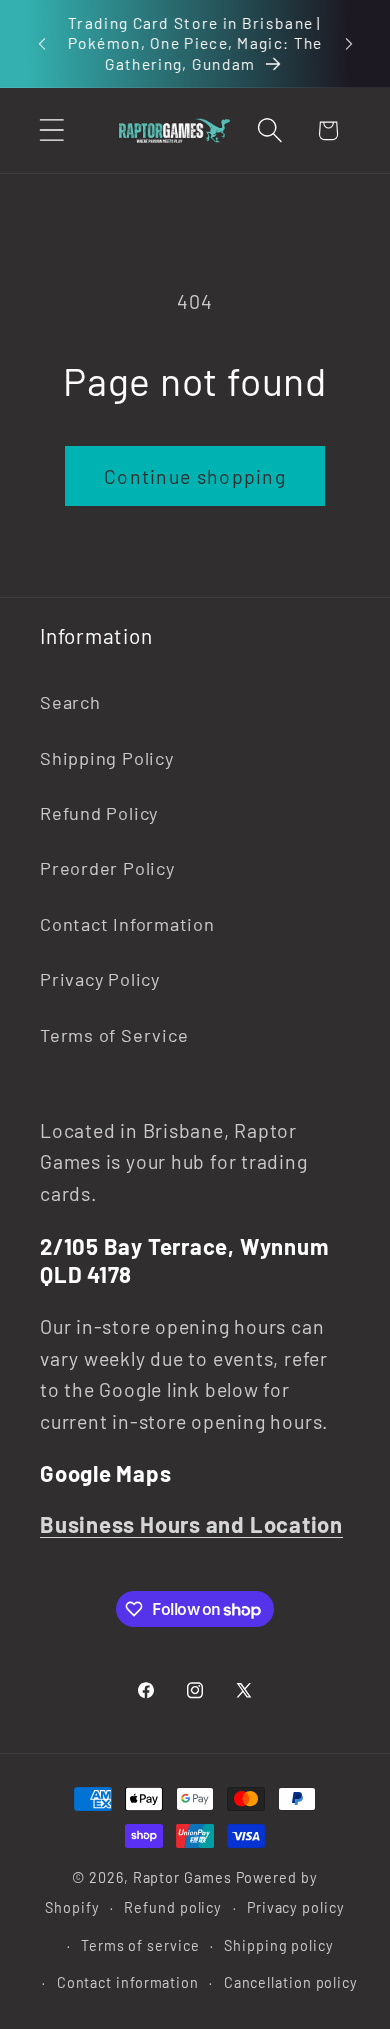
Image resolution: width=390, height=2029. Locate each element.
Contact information (128, 1982)
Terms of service (140, 1945)
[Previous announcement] (42, 43)
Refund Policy (99, 813)
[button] (51, 130)
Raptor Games (182, 1877)
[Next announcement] (349, 43)
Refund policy (173, 1907)
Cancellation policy (291, 1982)
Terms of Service (114, 1035)
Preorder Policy (107, 868)
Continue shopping (195, 476)
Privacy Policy (100, 979)
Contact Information (127, 924)
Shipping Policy (107, 758)
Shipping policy (279, 1945)
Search (70, 702)
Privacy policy (296, 1907)
